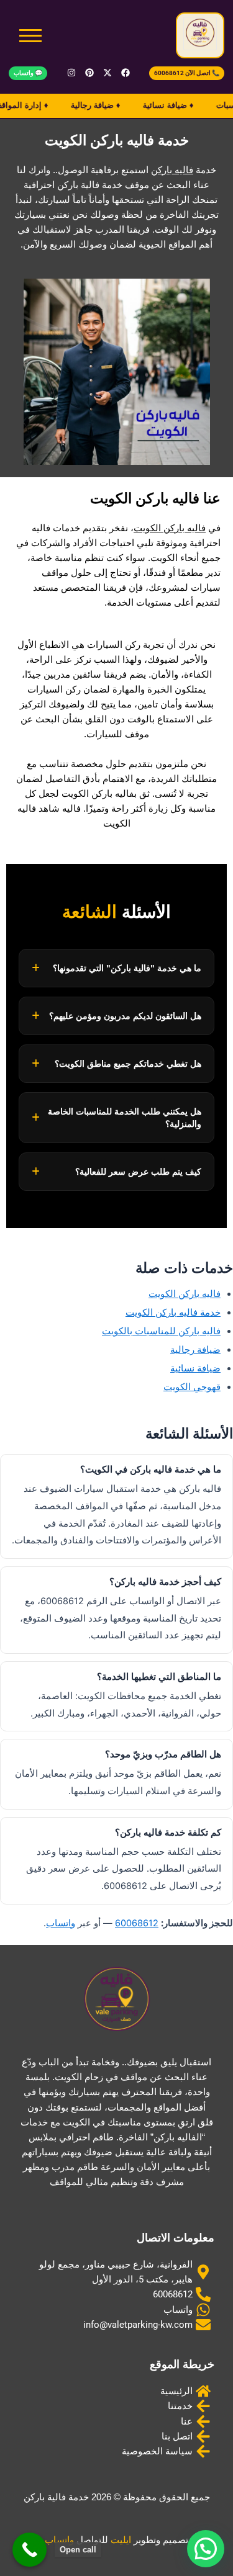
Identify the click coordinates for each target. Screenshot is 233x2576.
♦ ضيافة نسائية (160, 105)
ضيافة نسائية (195, 1368)
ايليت (121, 2540)
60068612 (137, 1923)
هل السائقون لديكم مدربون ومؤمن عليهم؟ (125, 1016)
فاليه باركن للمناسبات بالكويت (161, 1331)
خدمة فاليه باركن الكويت (173, 1313)
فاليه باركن (172, 170)
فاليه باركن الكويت (170, 528)
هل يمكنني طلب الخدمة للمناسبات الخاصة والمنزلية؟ (125, 1118)
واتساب (61, 1923)
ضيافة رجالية (195, 1350)
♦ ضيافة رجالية (87, 105)
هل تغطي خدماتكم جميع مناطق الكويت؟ (128, 1064)
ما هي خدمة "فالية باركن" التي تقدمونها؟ (127, 968)
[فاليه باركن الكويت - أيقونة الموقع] (200, 34)
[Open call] (30, 2550)
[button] (206, 2549)
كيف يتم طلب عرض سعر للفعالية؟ (138, 1172)
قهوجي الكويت (192, 1387)
